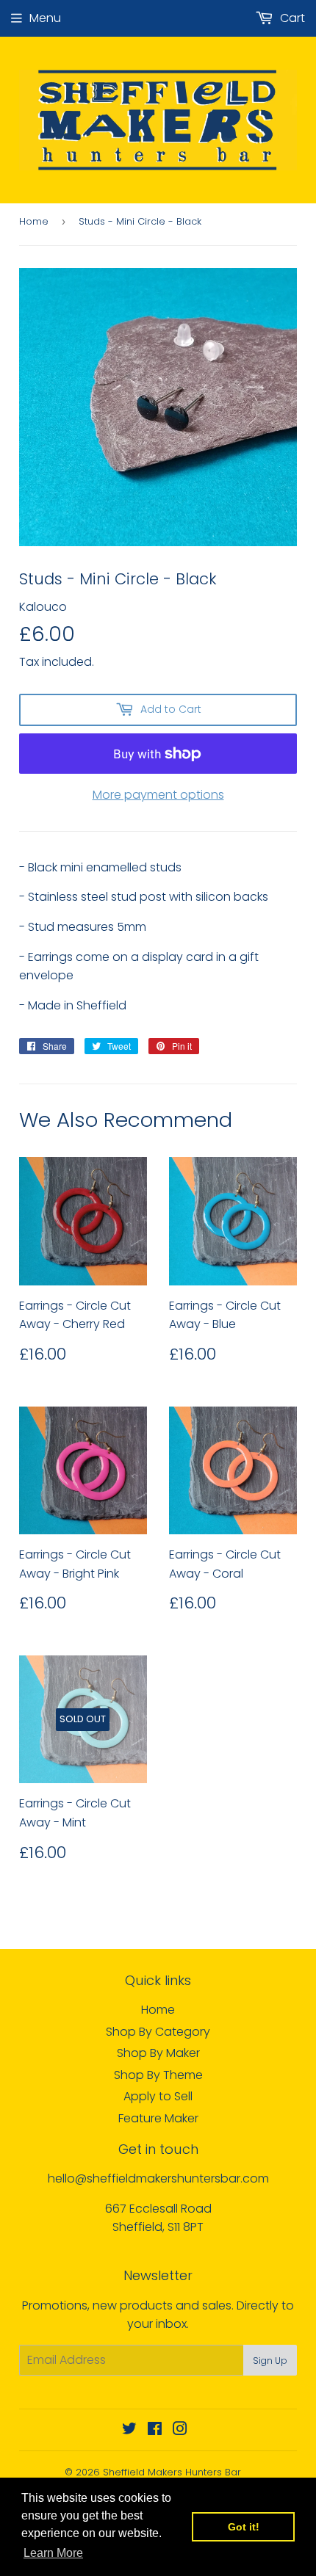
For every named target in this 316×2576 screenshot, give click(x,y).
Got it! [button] (244, 2527)
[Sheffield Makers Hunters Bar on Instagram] (180, 2430)
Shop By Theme (158, 2075)
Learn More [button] (53, 2553)
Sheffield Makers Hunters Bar (172, 2472)
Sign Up (270, 2361)
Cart (291, 18)
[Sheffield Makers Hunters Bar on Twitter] (129, 2430)
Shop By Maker (158, 2053)
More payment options (158, 795)
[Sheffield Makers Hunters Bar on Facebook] (155, 2430)
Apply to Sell (158, 2096)
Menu (45, 18)
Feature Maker (158, 2118)
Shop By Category (158, 2032)
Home (34, 221)
